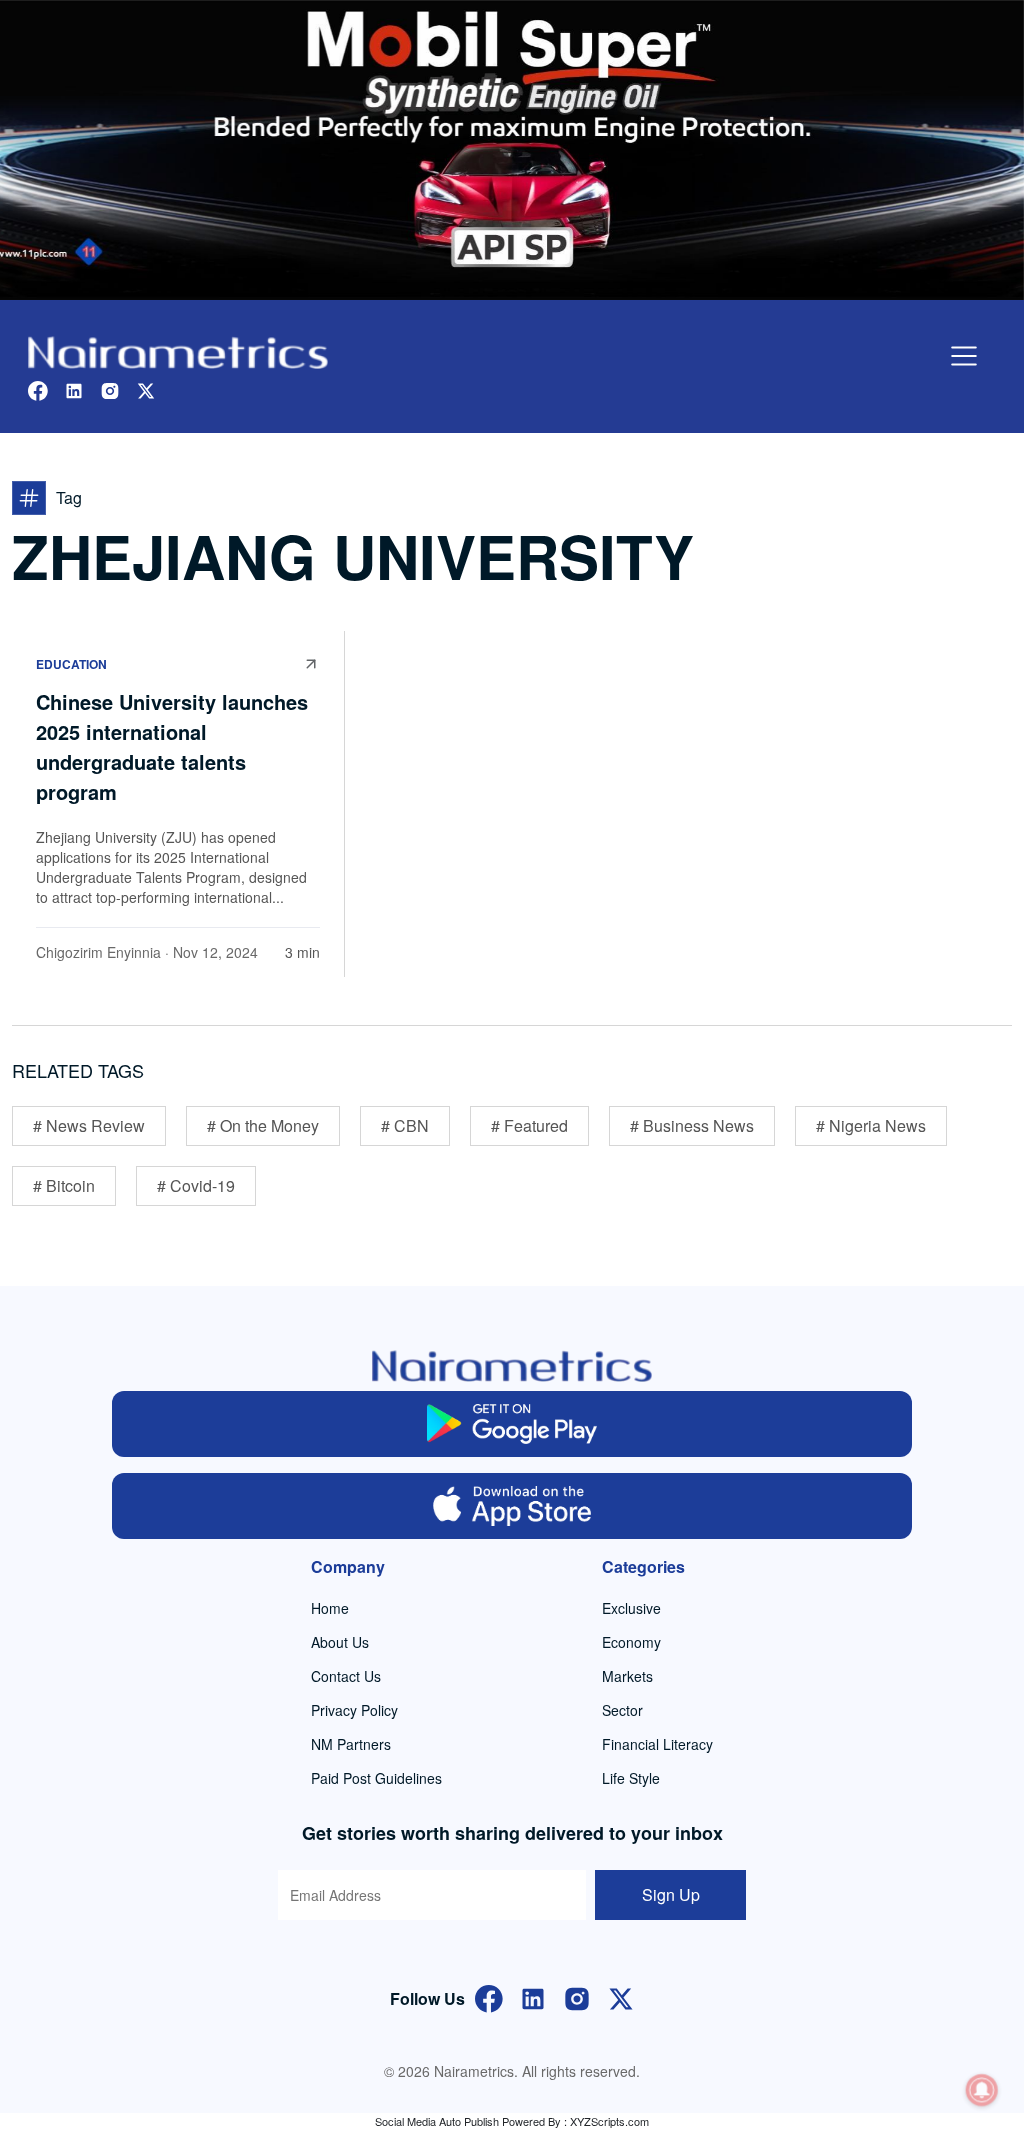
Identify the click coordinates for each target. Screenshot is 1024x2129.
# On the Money (263, 1125)
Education (71, 664)
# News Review (89, 1125)
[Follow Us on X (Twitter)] (621, 1996)
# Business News (692, 1125)
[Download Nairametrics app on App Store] (512, 1506)
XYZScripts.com (609, 2121)
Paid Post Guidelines (376, 1778)
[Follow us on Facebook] (38, 388)
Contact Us (346, 1676)
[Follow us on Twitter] (146, 388)
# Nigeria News (871, 1125)
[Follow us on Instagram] (110, 388)
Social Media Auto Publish (437, 2121)
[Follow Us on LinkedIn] (533, 1996)
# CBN (405, 1125)
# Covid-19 (196, 1185)
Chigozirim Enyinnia (98, 952)
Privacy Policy (354, 1710)
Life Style (631, 1778)
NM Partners (351, 1744)
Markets (627, 1676)
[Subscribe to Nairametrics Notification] (982, 2090)
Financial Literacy (657, 1744)
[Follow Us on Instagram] (577, 1996)
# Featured (529, 1125)
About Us (340, 1642)
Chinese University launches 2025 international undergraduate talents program (172, 746)
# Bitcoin (64, 1185)
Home (330, 1608)
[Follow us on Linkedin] (74, 388)
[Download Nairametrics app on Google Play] (512, 1424)
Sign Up (671, 1894)
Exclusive (631, 1608)
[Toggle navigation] (964, 356)
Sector (622, 1710)
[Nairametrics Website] (178, 350)
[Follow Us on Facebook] (489, 1996)
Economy (631, 1642)
